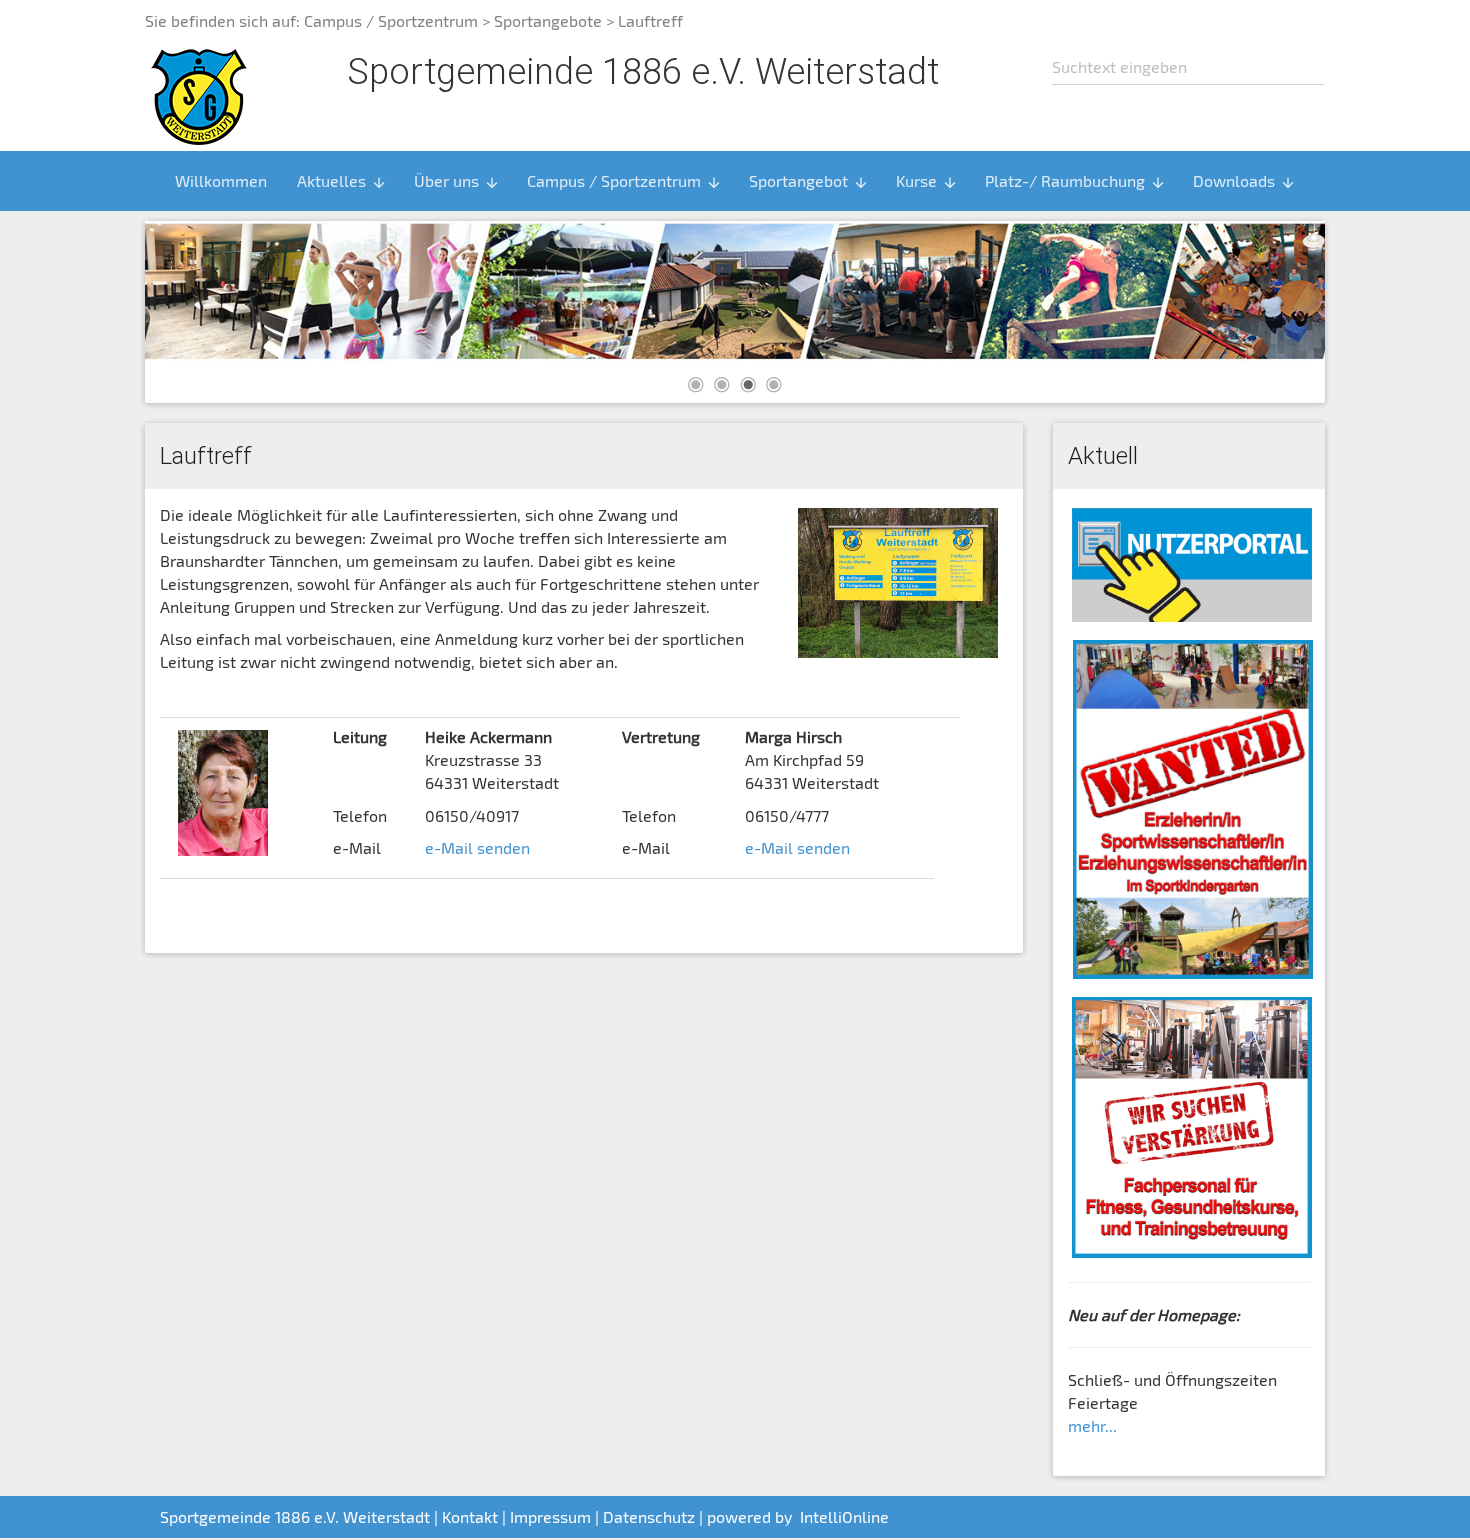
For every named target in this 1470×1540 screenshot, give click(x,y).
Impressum (550, 1516)
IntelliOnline (844, 1516)
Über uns (457, 181)
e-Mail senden (477, 847)
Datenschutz (649, 1516)
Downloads (1244, 181)
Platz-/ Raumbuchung (1075, 181)
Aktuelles (342, 181)
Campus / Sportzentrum (391, 20)
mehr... (1092, 1425)
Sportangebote (548, 20)
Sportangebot (809, 181)
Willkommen (221, 180)
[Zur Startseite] (199, 94)
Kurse (927, 181)
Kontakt (470, 1516)
